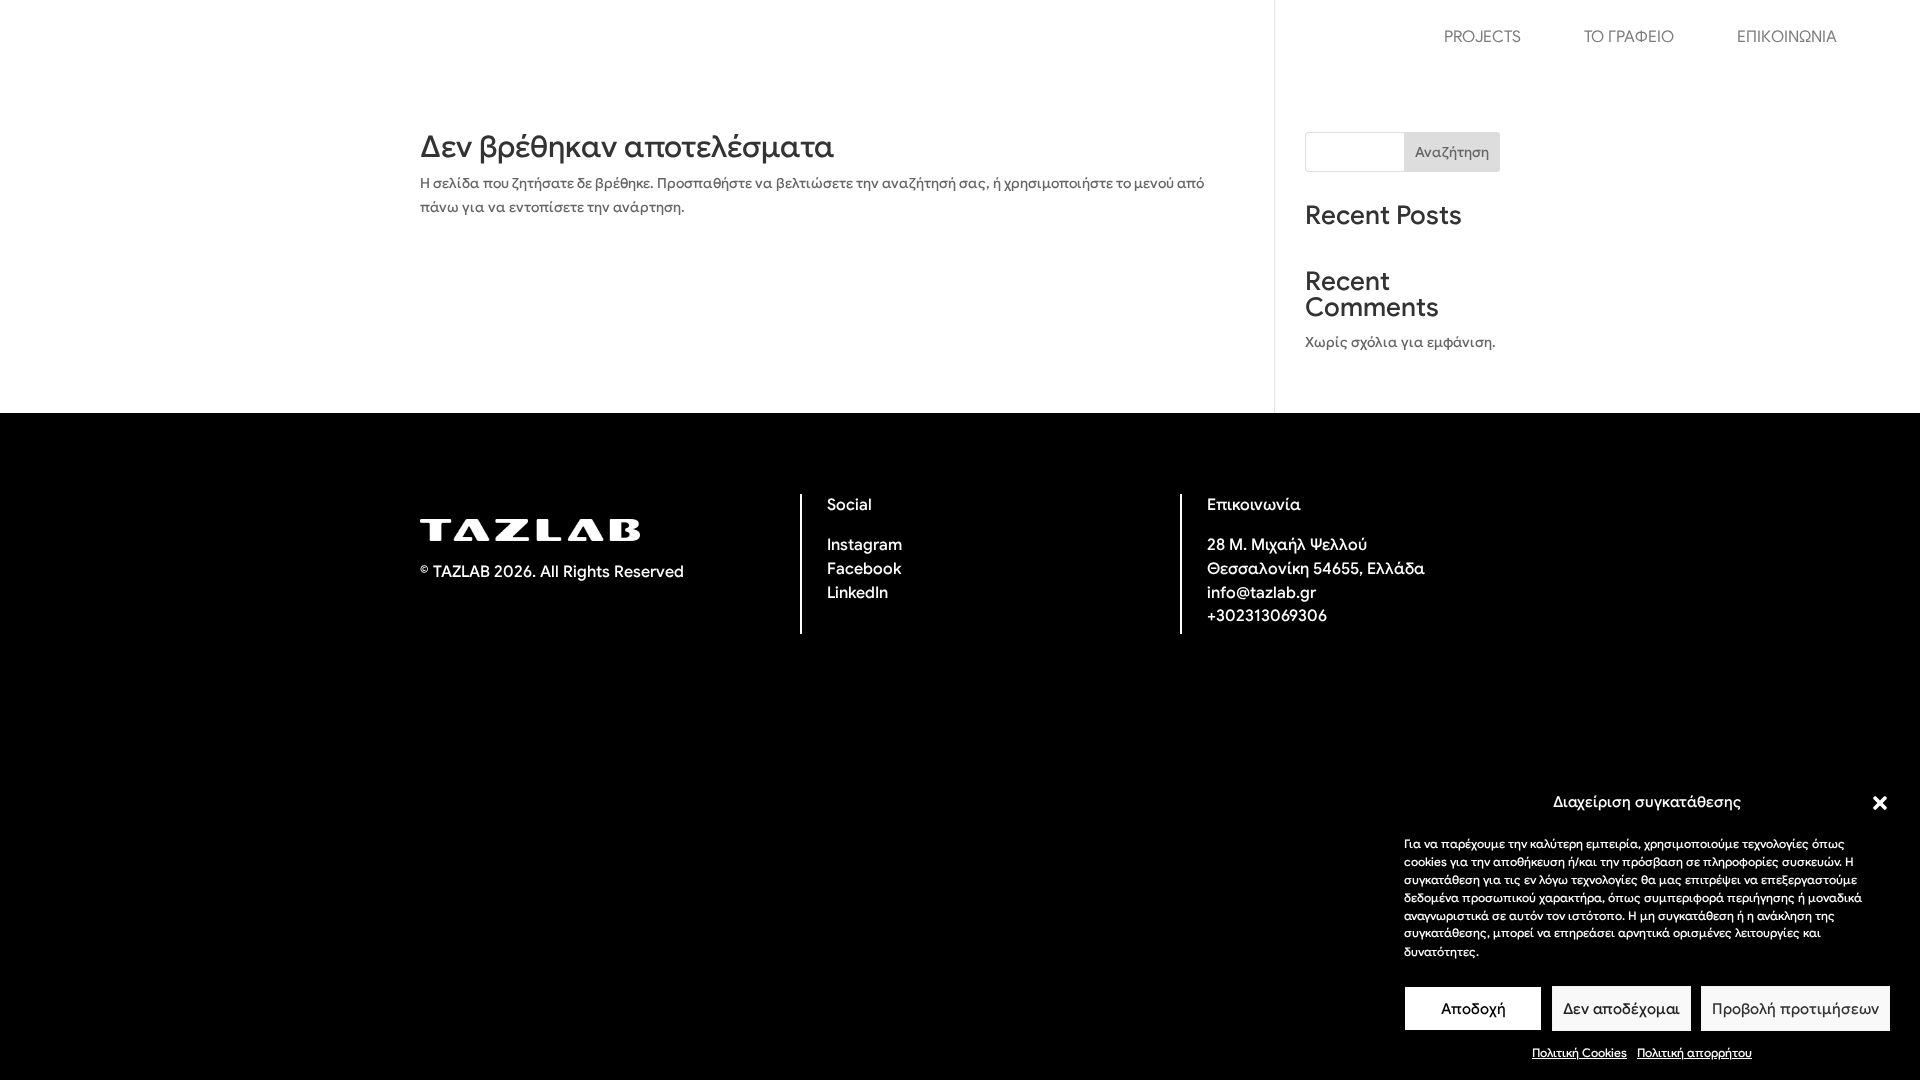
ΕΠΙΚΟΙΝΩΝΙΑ (1787, 38)
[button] (1880, 803)
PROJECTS (1482, 38)
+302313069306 (1267, 616)
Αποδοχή (1473, 1009)
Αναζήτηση (1452, 152)
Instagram (864, 545)
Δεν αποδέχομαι (1621, 1009)
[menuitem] (1879, 37)
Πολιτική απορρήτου (1694, 1052)
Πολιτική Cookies (1579, 1052)
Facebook (864, 569)
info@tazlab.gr (1261, 593)
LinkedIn (857, 593)
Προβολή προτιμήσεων (1795, 1009)
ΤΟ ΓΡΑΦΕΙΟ (1629, 38)
